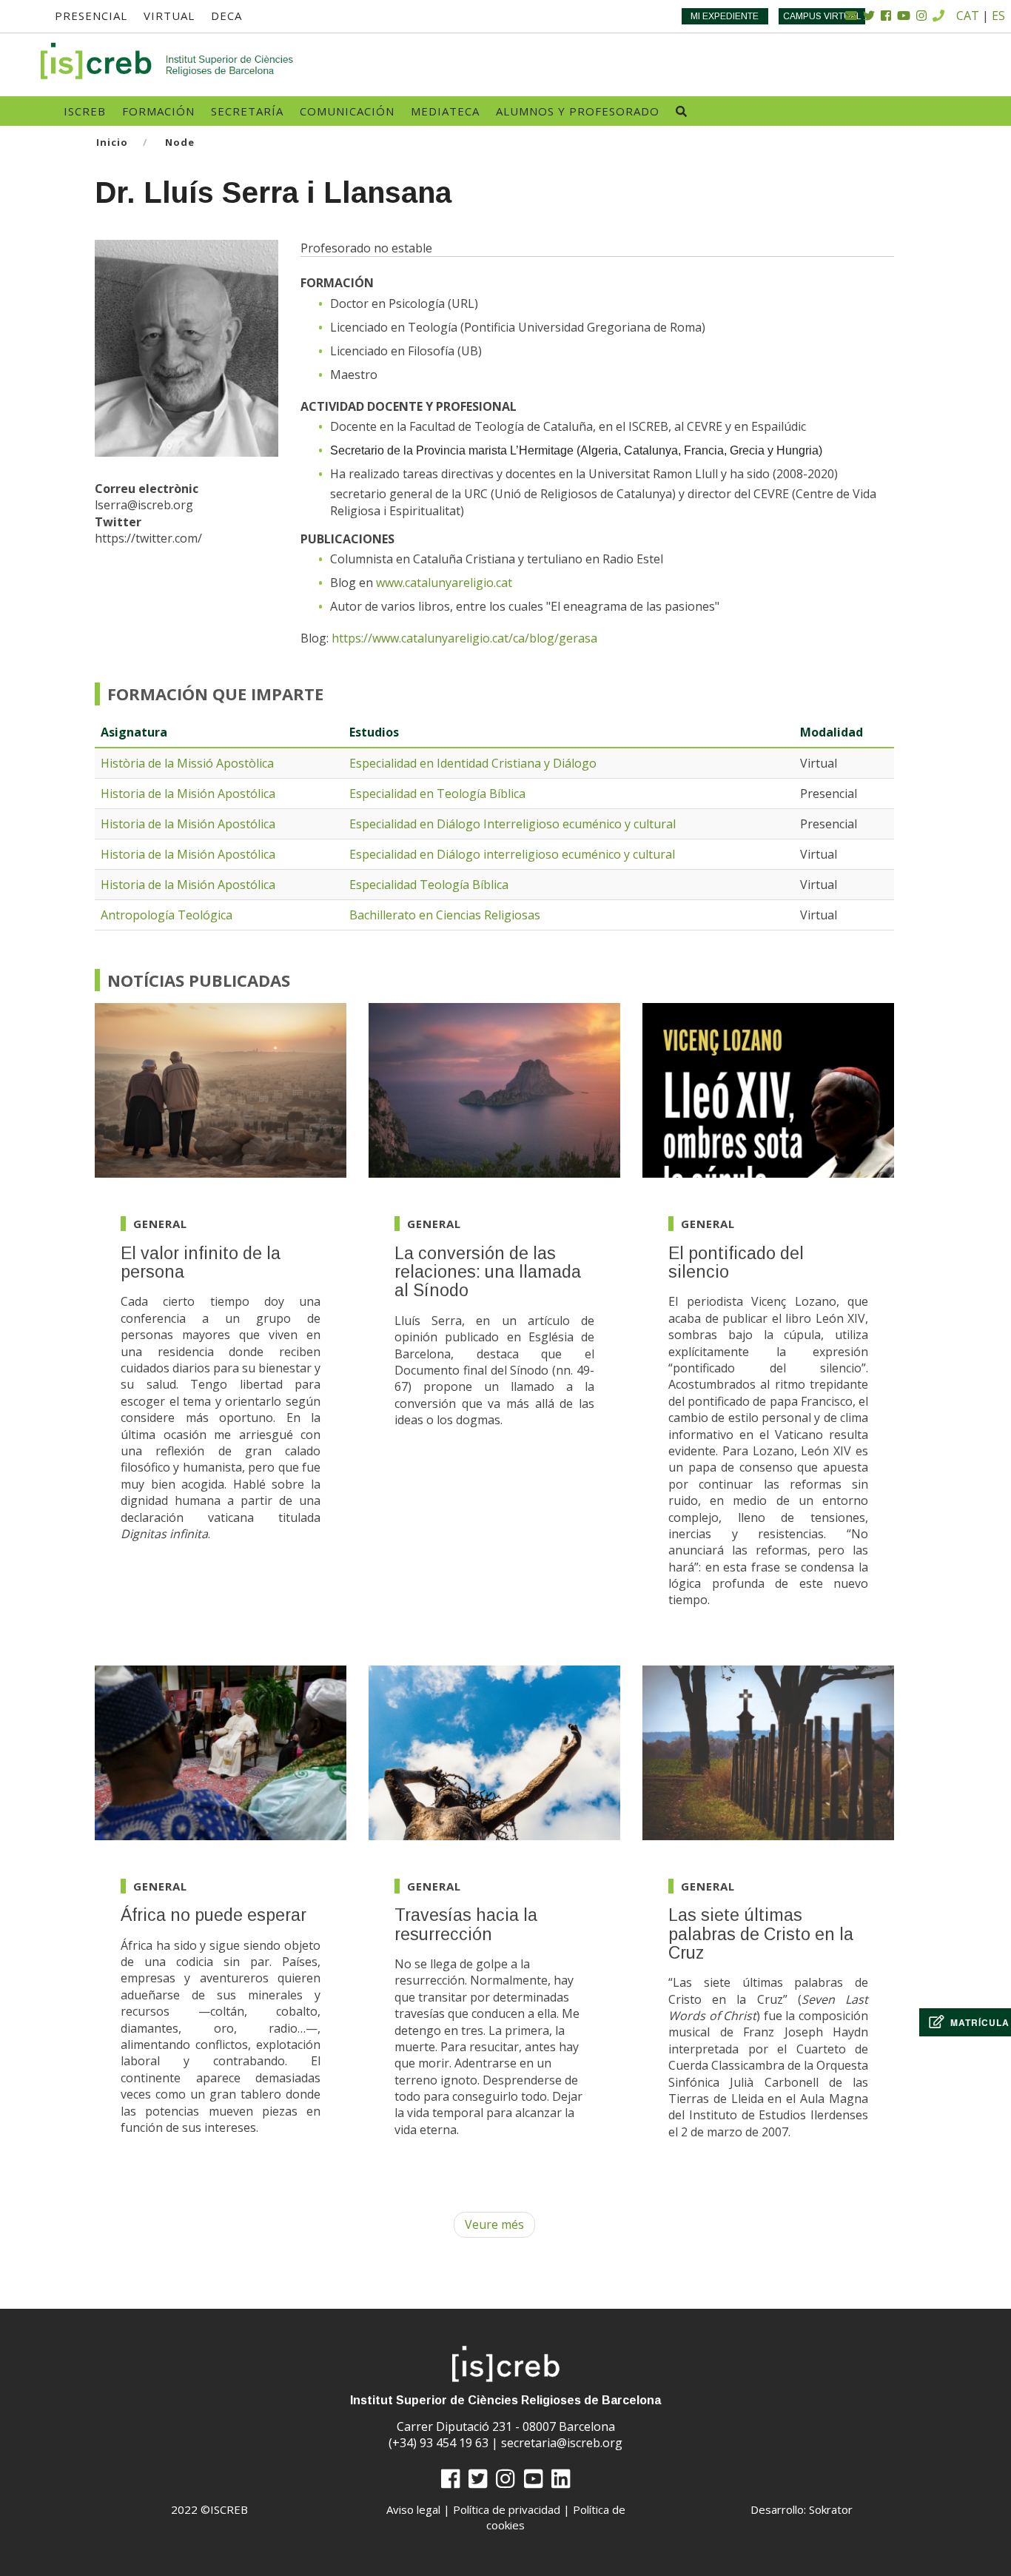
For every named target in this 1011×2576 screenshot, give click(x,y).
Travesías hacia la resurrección (466, 1924)
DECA (226, 16)
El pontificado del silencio (736, 1262)
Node (180, 142)
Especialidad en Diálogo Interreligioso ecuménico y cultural (513, 824)
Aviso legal (413, 2509)
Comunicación (347, 111)
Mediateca (445, 111)
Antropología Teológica (167, 915)
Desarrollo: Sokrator (802, 2509)
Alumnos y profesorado (578, 111)
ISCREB (85, 111)
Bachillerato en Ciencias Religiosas (445, 915)
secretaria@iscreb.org (562, 2443)
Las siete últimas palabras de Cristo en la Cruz (761, 1934)
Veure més (494, 2224)
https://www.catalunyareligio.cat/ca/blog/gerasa (464, 638)
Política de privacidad (507, 2509)
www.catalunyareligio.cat (444, 583)
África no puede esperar (214, 1915)
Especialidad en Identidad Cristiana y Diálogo (473, 763)
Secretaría (247, 111)
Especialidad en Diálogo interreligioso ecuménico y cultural (512, 854)
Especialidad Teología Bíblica (429, 885)
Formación (158, 111)
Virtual (169, 16)
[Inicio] (168, 61)
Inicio (112, 142)
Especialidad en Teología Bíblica (437, 794)
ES (998, 16)
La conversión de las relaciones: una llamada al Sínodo (488, 1272)
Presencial (91, 16)
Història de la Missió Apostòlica (187, 763)
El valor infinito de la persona (201, 1262)
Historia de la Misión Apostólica (188, 794)
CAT (968, 16)
